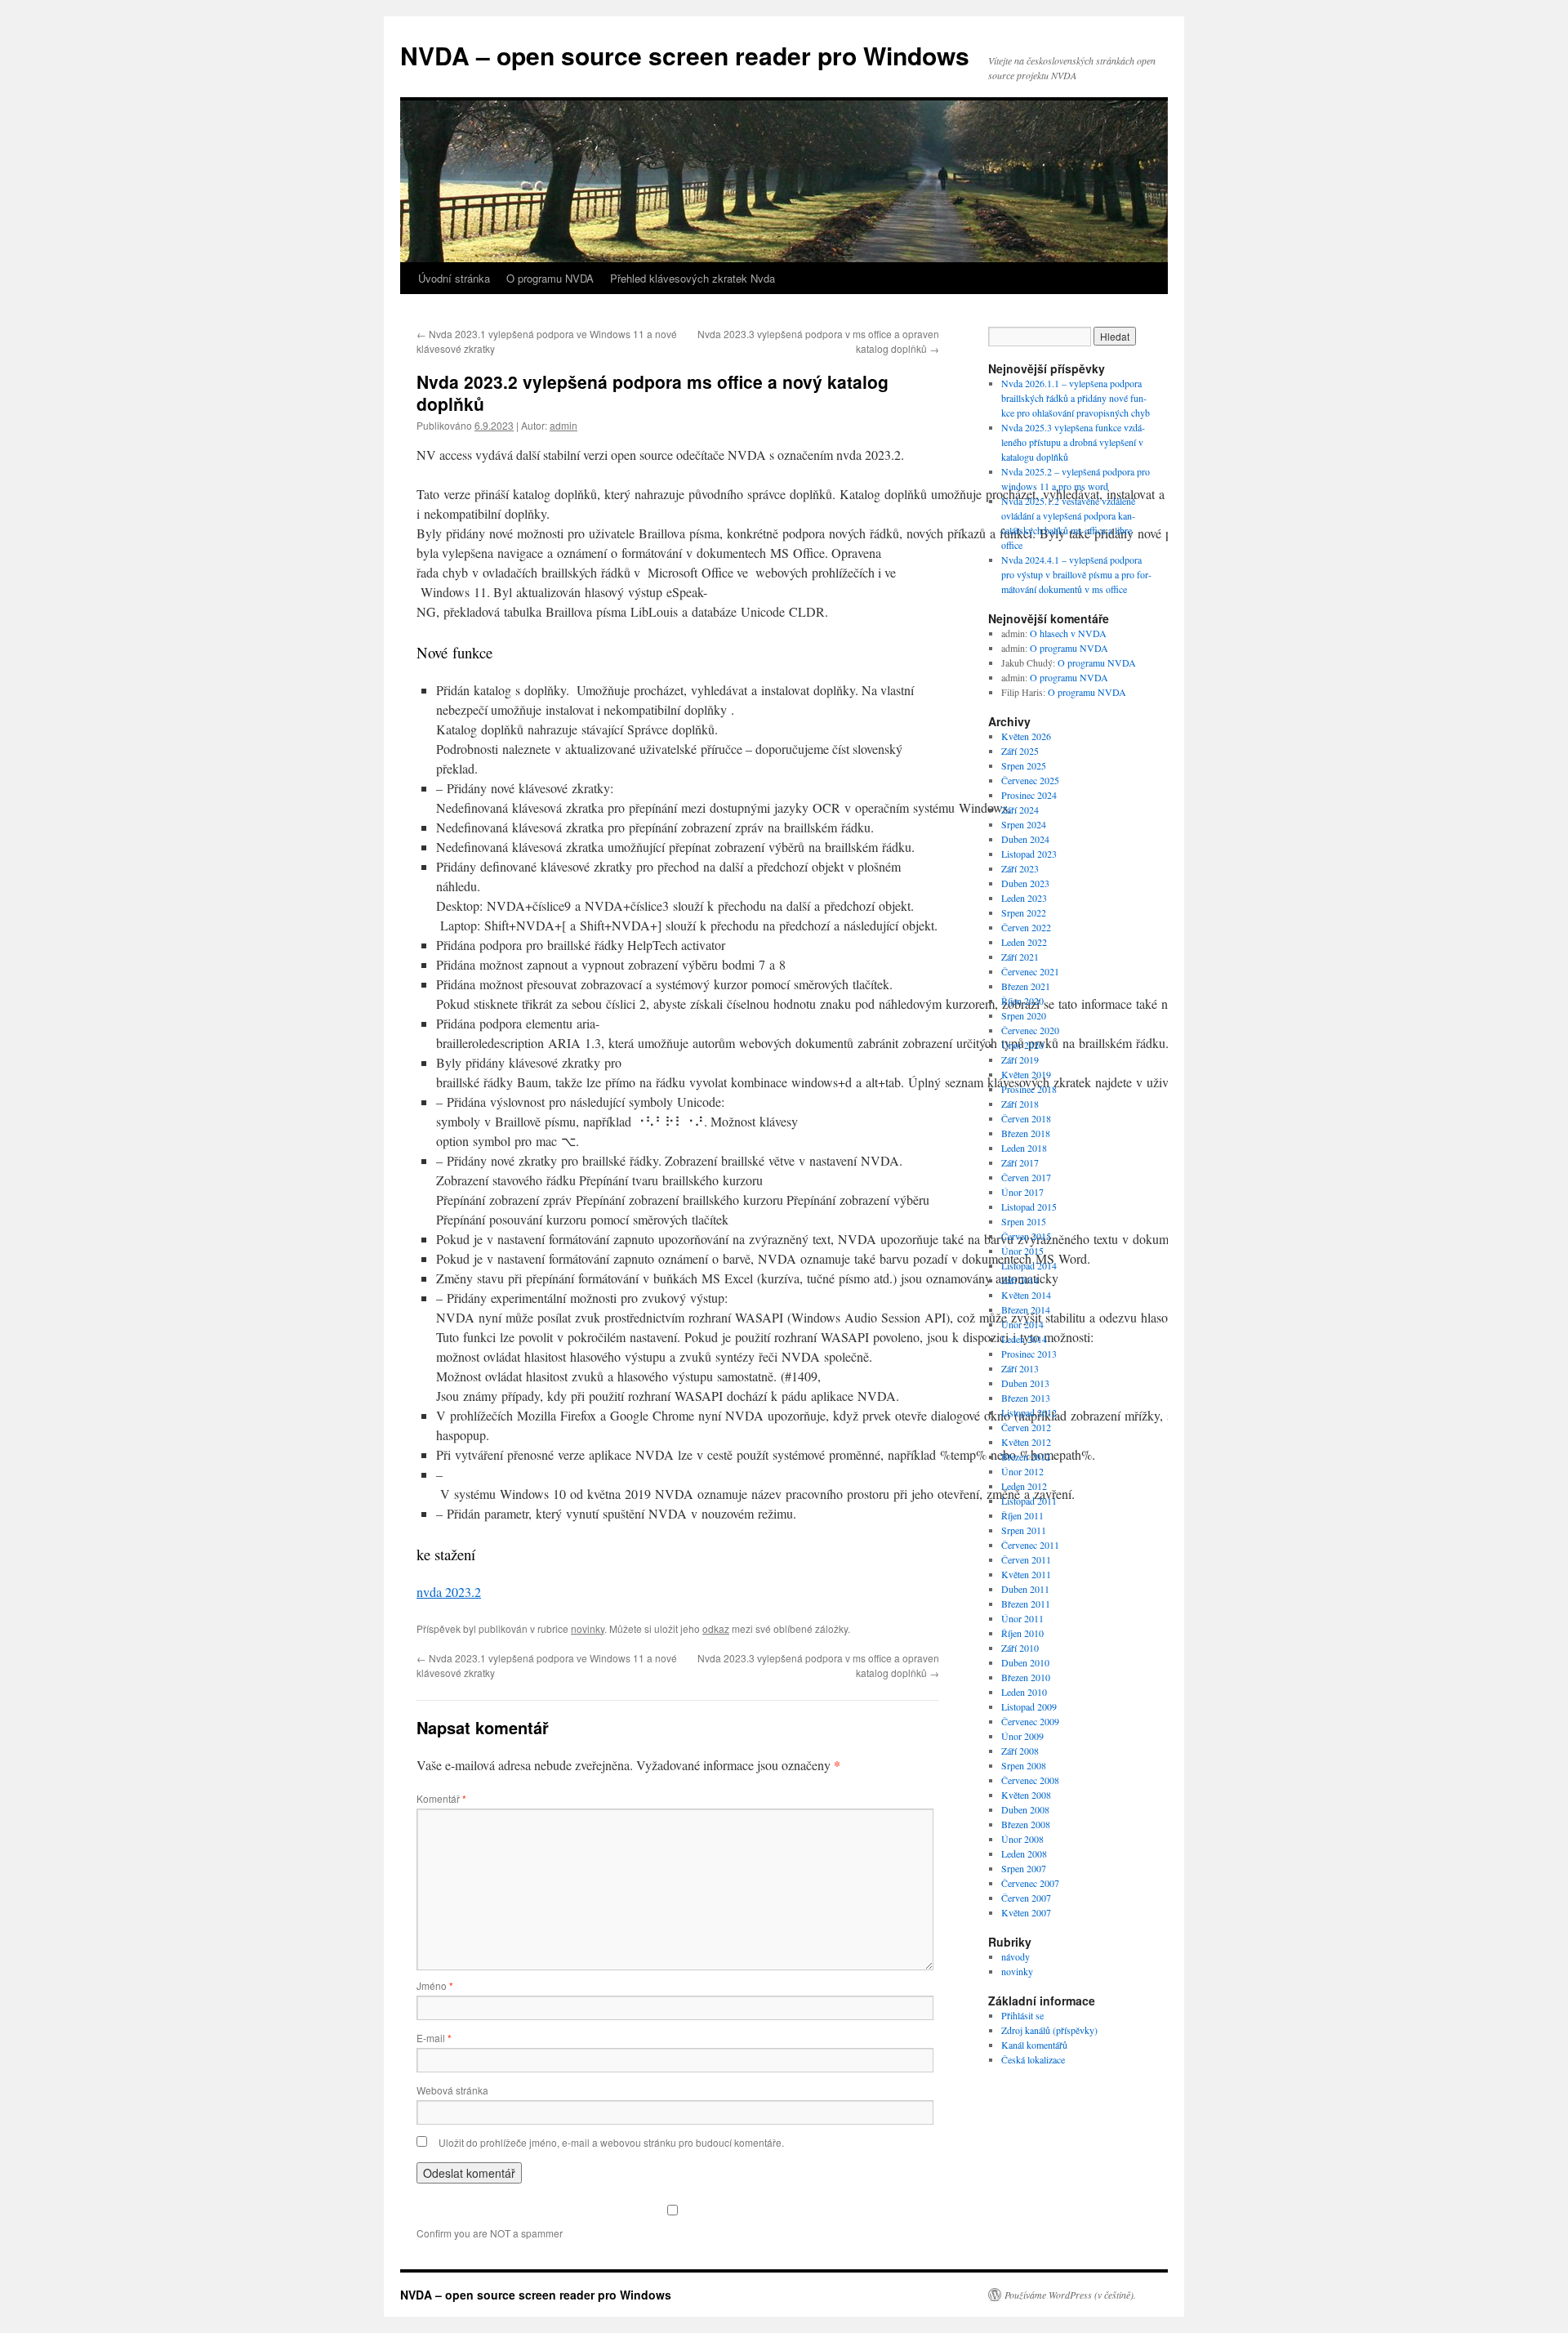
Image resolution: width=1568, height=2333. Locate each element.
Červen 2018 (1026, 1118)
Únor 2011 (1022, 1618)
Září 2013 (1020, 1368)
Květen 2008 (1026, 1795)
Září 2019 (1020, 1059)
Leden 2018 (1024, 1148)
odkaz (716, 1628)
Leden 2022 (1024, 942)
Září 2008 (1020, 1751)
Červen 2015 (1026, 1236)
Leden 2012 (1024, 1486)
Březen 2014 (1026, 1309)
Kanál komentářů (1034, 2045)
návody (1016, 1956)
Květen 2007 (1026, 1912)
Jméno (435, 1985)
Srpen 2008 (1024, 1765)
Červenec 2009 (1030, 1721)
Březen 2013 (1026, 1398)
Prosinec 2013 (1029, 1354)
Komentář (441, 1798)
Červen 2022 (1026, 927)
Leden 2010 (1024, 1692)
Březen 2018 (1026, 1133)
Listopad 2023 (1029, 854)
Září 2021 (1020, 957)
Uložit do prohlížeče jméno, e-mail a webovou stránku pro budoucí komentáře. (611, 2142)
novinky (588, 1628)
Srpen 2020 (1024, 1015)
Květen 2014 (1026, 1295)
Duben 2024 (1025, 839)
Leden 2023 (1024, 898)
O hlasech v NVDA (1068, 633)
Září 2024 (1020, 810)
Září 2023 (1020, 868)
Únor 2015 (1022, 1251)
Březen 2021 (1026, 986)
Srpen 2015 (1024, 1221)
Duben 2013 (1025, 1383)
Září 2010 (1020, 1648)
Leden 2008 (1024, 1853)
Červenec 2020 (1030, 1030)
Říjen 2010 (1022, 1633)
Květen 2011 (1026, 1574)
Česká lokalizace (1033, 2059)
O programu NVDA (550, 278)
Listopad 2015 (1029, 1207)
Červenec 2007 (1030, 1883)
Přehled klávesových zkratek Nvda (693, 278)
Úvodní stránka (454, 278)
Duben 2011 (1025, 1589)
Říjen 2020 (1022, 1001)
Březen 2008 (1026, 1824)
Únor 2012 (1022, 1471)
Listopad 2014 (1029, 1265)
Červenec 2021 (1030, 971)
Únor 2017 (1022, 1192)
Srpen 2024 (1024, 824)
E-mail (434, 2038)
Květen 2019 (1026, 1074)
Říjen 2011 (1022, 1515)
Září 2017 (1020, 1162)
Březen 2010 (1026, 1677)
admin (563, 425)
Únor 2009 (1022, 1736)
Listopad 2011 (1029, 1501)
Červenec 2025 (1030, 780)
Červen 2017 (1026, 1177)
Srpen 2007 (1024, 1868)
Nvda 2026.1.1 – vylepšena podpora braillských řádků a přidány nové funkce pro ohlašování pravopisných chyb (1076, 398)
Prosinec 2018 (1029, 1089)
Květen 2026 (1026, 736)
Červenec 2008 (1030, 1780)
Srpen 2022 (1024, 912)
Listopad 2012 (1029, 1412)
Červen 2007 (1026, 1898)
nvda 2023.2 (449, 1592)
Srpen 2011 (1024, 1530)
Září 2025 (1020, 751)
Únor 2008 (1022, 1839)
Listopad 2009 (1029, 1706)
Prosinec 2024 (1029, 795)
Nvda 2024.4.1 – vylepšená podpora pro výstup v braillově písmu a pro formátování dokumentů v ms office (1076, 574)
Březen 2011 (1026, 1604)
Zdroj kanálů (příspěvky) (1049, 2030)
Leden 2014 (1024, 1339)
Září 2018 (1020, 1104)
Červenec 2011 (1030, 1545)
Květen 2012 (1026, 1442)
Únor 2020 (1022, 1045)
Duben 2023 (1025, 883)
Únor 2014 (1022, 1324)
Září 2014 (1020, 1280)
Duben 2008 (1025, 1809)
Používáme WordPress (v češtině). (1070, 2295)
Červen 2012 (1026, 1427)
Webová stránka (452, 2090)
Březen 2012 (1026, 1456)
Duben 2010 (1025, 1662)
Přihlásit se (1022, 2015)
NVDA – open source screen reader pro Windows (685, 55)
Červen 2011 (1026, 1559)
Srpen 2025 (1024, 765)
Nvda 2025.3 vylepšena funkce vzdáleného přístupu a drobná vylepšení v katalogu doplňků (1073, 442)
